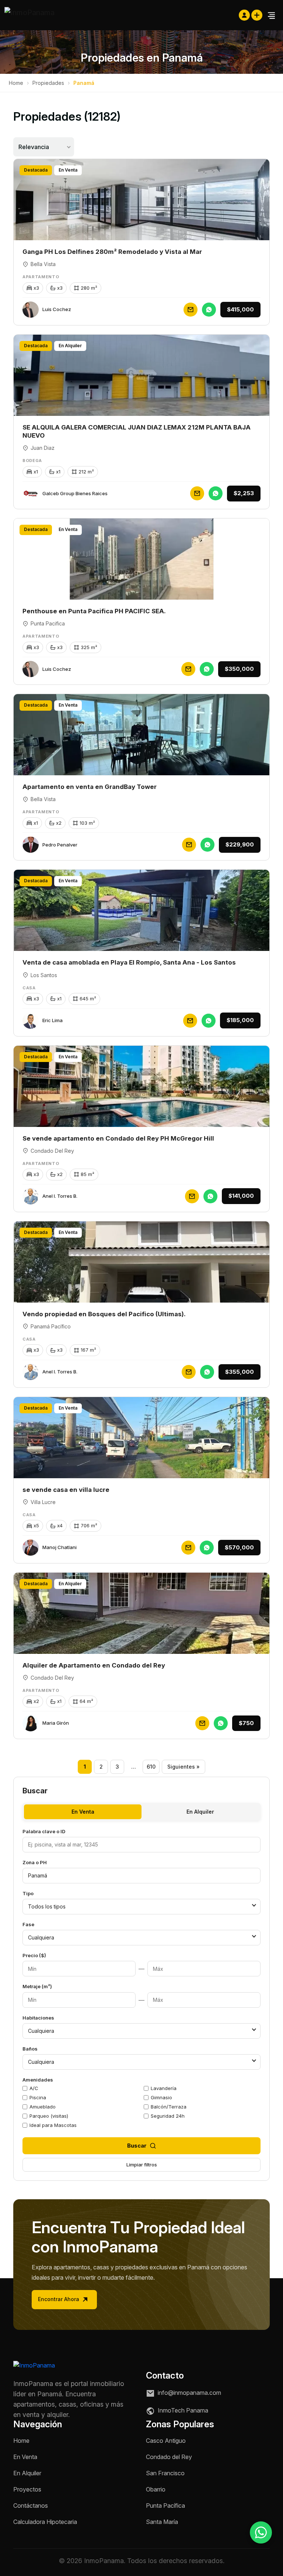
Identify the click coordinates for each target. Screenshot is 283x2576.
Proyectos (27, 2489)
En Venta (83, 1812)
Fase (28, 1924)
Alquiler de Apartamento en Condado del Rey (94, 1665)
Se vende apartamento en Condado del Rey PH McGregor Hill (118, 1138)
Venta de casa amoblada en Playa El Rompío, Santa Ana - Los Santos (129, 962)
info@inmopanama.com (189, 2393)
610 (151, 1767)
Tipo (28, 1893)
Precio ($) (34, 1955)
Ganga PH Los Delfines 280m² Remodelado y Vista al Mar (112, 252)
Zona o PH (35, 1862)
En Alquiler (200, 1812)
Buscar (137, 2146)
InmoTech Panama (182, 2411)
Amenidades (38, 2080)
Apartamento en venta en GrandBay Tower (90, 787)
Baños (30, 2049)
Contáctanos (31, 2506)
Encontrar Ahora (59, 2299)
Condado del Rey (169, 2457)
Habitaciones (38, 2018)
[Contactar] (191, 310)
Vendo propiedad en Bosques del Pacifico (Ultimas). (104, 1314)
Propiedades (48, 83)
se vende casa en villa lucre (66, 1490)
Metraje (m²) (37, 1986)
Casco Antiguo (166, 2441)
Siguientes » (184, 1767)
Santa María (162, 2522)
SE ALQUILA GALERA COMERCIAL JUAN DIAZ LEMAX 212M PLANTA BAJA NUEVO (137, 431)
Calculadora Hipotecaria (45, 2522)
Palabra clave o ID (44, 1831)
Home (16, 83)
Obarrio (156, 2489)
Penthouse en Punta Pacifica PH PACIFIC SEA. (94, 611)
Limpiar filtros (142, 2165)
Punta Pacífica (165, 2506)
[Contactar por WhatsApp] (261, 2532)
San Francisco (165, 2473)
